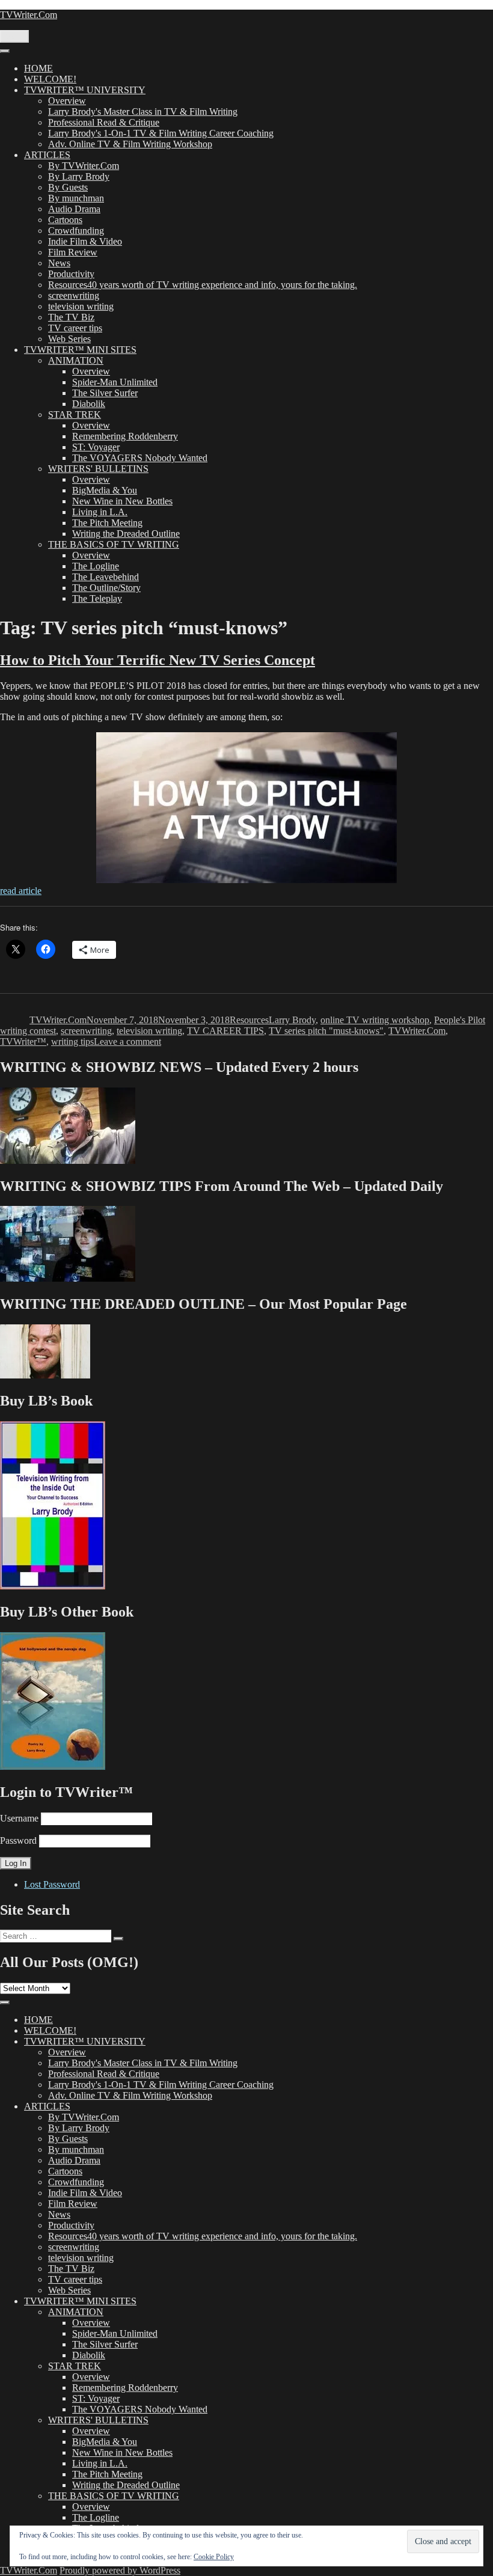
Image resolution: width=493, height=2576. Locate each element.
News (59, 263)
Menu (14, 36)
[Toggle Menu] (5, 51)
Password (18, 1840)
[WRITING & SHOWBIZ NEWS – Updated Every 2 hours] (68, 1161)
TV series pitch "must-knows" (326, 1031)
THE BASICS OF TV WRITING (114, 544)
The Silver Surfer (105, 393)
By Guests (68, 187)
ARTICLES (47, 155)
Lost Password (52, 1884)
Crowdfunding (76, 231)
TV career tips (75, 328)
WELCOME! (50, 79)
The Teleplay (97, 598)
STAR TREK (75, 415)
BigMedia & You (105, 490)
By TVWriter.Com (84, 166)
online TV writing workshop (375, 1020)
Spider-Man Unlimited (115, 382)
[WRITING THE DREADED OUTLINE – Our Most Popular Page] (45, 1375)
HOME (38, 68)
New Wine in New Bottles (122, 501)
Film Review (73, 252)
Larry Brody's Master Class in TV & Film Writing (143, 112)
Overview (67, 101)
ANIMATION (76, 360)
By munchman (76, 198)
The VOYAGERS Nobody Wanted (140, 458)
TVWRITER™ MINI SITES (80, 350)
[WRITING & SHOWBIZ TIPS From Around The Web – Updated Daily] (68, 1278)
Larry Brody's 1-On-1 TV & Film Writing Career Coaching (161, 133)
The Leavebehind (106, 577)
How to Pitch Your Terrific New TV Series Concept (158, 660)
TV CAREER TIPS (225, 1031)
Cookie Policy (214, 2557)
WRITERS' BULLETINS (98, 469)
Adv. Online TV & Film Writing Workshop (130, 144)
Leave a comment (127, 1042)
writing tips (72, 1042)
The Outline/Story (106, 588)
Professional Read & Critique (104, 122)
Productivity (71, 274)
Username (19, 1818)
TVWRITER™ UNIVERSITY (85, 90)
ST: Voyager (96, 447)
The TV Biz (71, 317)
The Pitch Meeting (107, 523)
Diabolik (89, 404)
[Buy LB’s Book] (53, 1586)
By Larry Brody (79, 176)
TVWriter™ (23, 1042)
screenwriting (74, 295)
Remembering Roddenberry (125, 436)
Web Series (69, 339)
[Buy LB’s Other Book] (53, 1767)
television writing (81, 306)
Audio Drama (74, 209)
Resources (249, 1020)
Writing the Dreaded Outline (126, 534)
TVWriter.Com (29, 15)
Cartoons (65, 220)
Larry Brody (292, 1020)
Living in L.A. (100, 512)
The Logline (96, 566)
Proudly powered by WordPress (120, 2570)
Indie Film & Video (85, 241)
